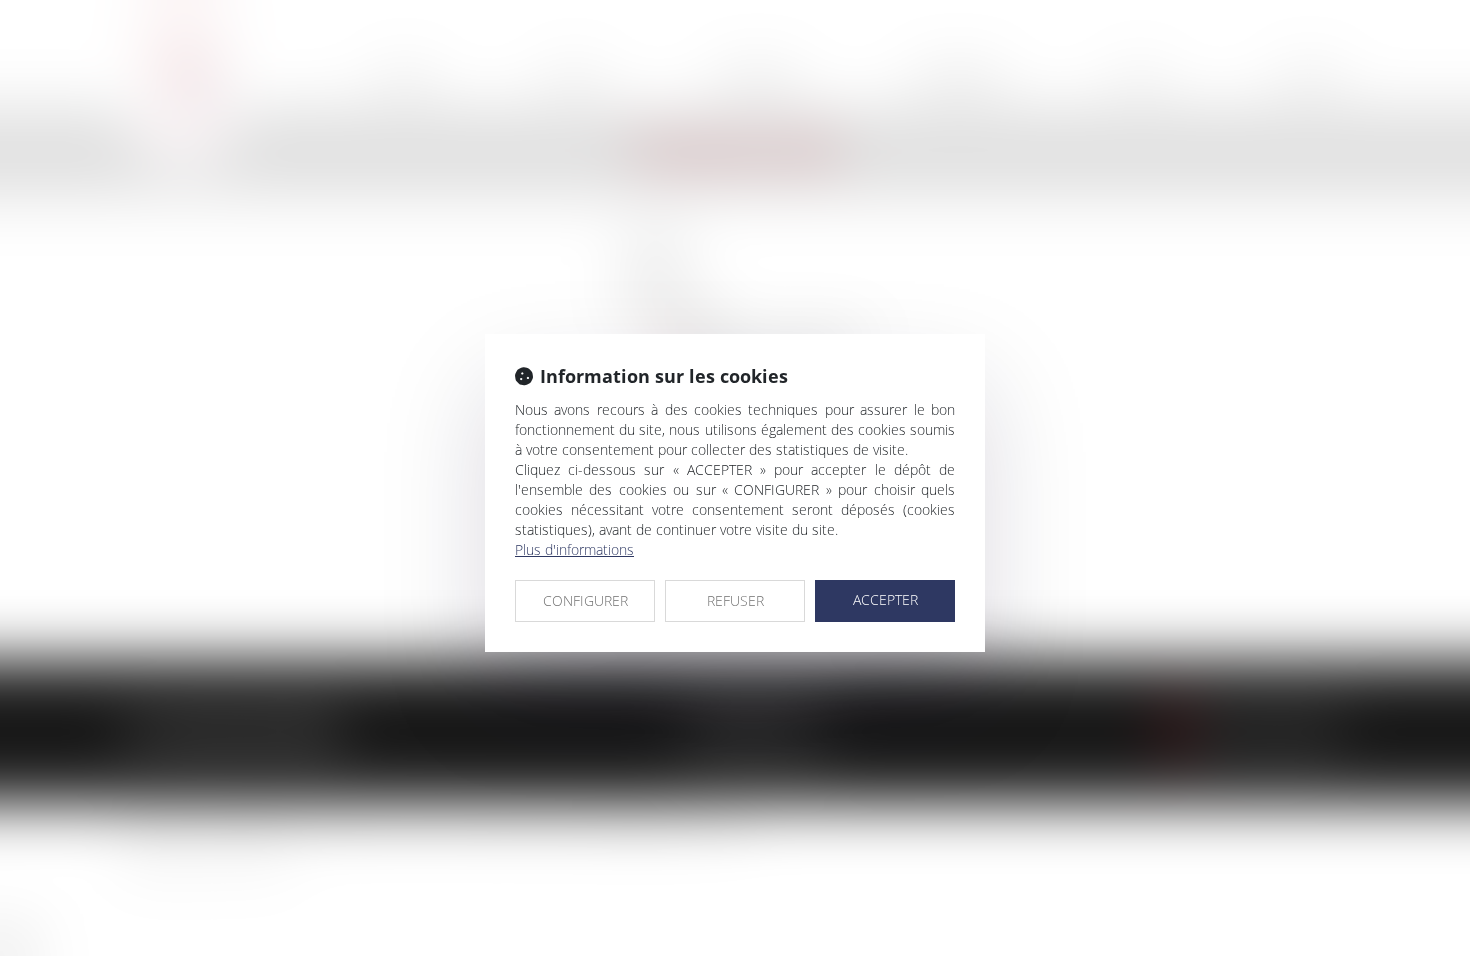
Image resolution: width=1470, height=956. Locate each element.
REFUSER (735, 600)
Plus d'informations (574, 549)
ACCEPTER (885, 599)
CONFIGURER (585, 600)
